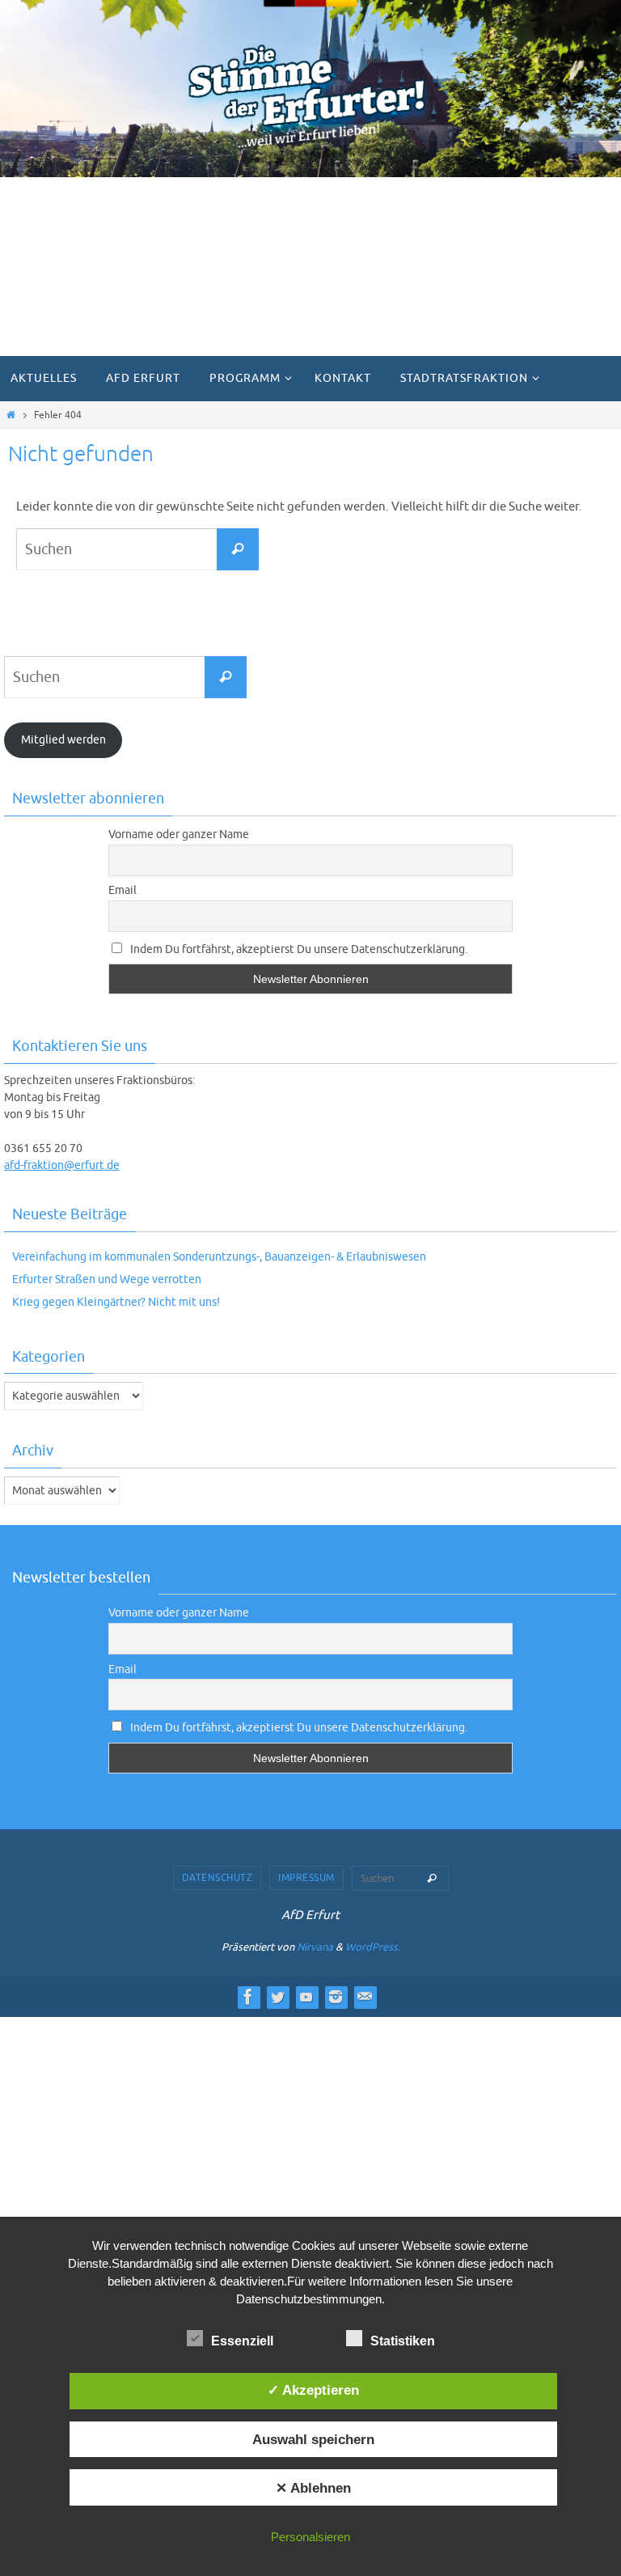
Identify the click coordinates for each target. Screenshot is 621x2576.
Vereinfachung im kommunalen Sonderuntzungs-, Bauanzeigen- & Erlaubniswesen (219, 1257)
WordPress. (373, 1947)
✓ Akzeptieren (313, 2390)
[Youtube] (306, 1997)
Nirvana (315, 1947)
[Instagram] (336, 1997)
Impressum (306, 1878)
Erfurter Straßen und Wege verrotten (107, 1280)
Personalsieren (310, 2537)
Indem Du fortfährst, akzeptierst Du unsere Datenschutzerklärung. (298, 949)
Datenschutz (218, 1878)
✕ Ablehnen (313, 2488)
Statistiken (403, 2341)
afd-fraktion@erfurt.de (62, 1165)
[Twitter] (277, 1997)
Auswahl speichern (313, 2439)
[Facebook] (248, 1997)
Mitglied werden (63, 740)
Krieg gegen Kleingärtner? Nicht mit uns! (116, 1302)
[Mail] (365, 1997)
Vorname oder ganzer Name (179, 835)
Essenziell (242, 2341)
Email (123, 890)
